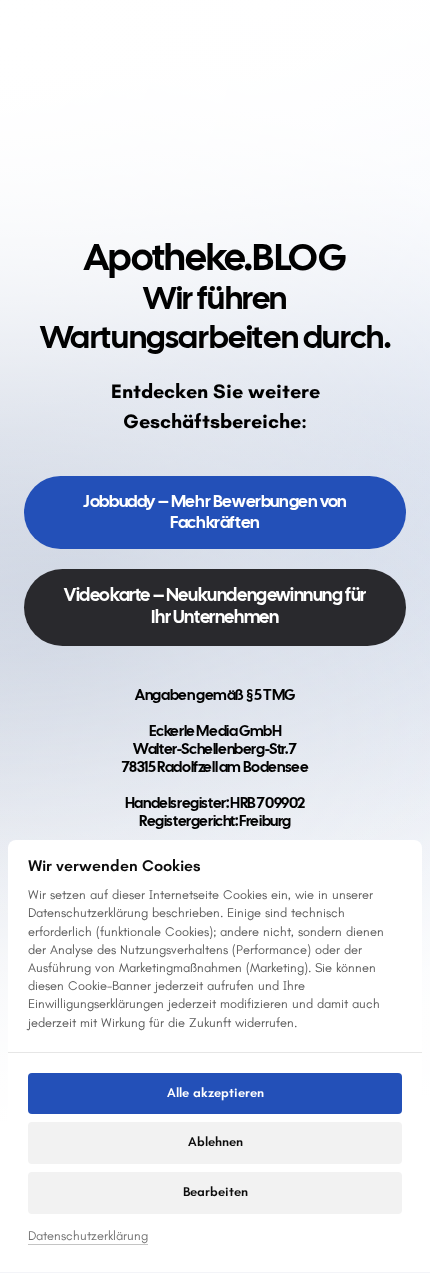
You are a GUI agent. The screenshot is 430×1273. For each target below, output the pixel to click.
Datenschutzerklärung (88, 1237)
